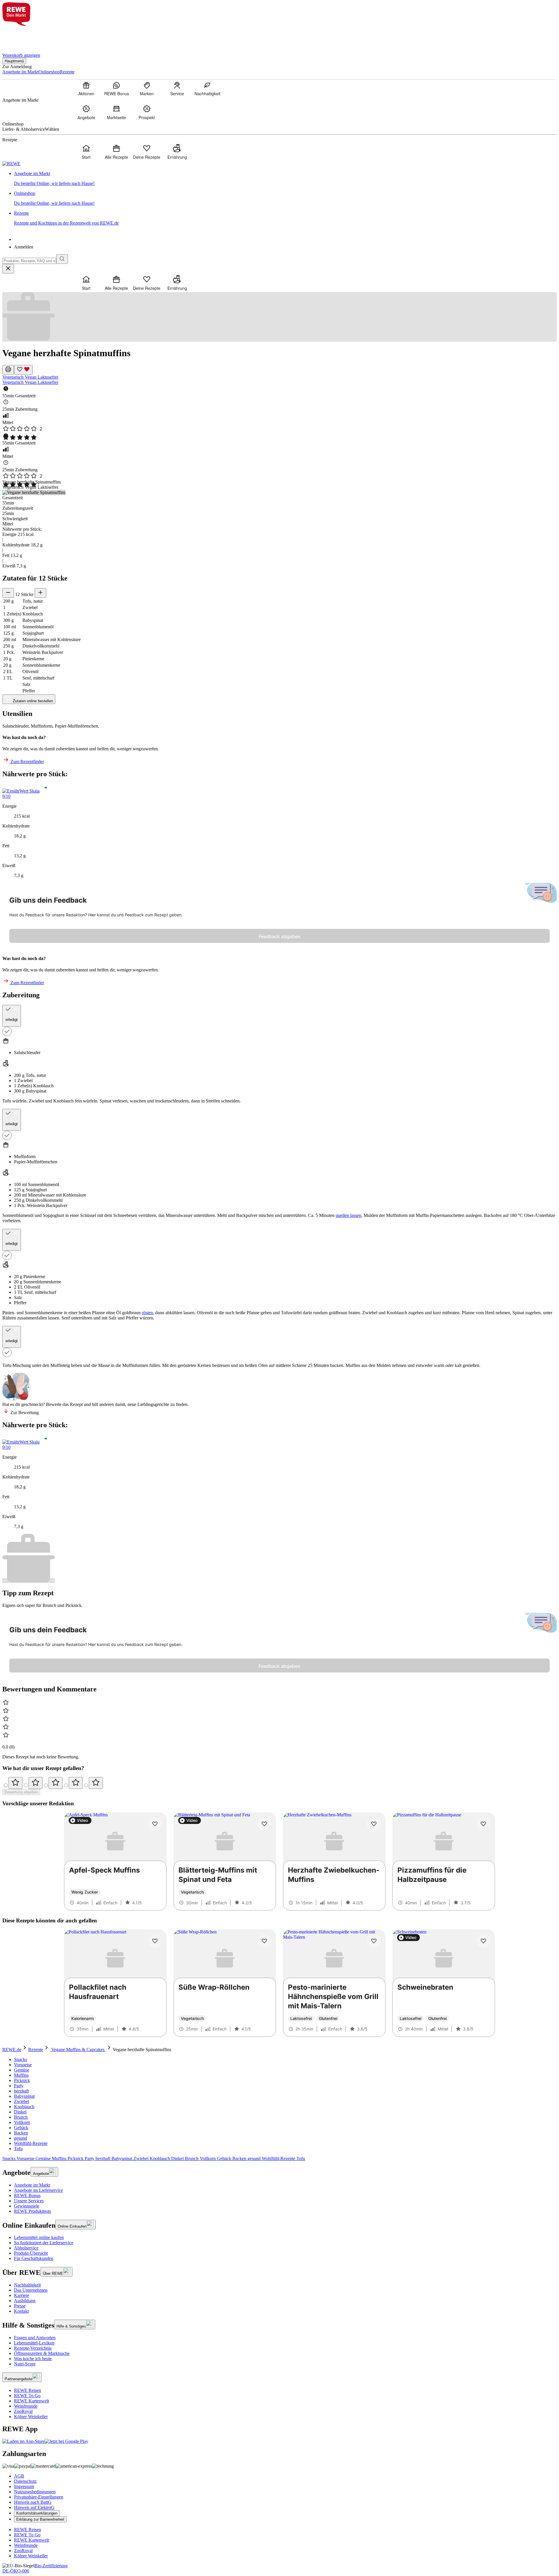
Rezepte (36, 2050)
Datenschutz (25, 2481)
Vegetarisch (14, 377)
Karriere (22, 2295)
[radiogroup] (279, 1783)
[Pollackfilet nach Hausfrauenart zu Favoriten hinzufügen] (155, 1941)
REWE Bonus (27, 2195)
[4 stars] (76, 1783)
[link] (285, 179)
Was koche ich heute (33, 2359)
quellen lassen (349, 1215)
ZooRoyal (23, 2411)
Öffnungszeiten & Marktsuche (42, 2353)
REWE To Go (27, 2396)
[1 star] (15, 1783)
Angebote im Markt (32, 2185)
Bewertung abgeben (21, 1792)
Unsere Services (29, 2201)
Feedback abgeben (279, 936)
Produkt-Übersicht (31, 2253)
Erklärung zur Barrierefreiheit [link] (40, 2519)
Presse (20, 2306)
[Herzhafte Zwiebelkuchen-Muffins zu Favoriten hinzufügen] (374, 1824)
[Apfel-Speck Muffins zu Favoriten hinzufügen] (155, 1824)
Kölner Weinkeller (31, 2417)
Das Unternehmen (31, 2290)
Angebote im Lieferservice (38, 2190)
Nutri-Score (25, 2364)
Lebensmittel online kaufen (39, 2237)
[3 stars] (56, 1783)
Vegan (31, 377)
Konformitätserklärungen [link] (37, 2513)
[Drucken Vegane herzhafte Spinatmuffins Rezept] (8, 370)
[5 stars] (96, 1783)
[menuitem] (86, 89)
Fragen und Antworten (35, 2338)
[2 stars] (36, 1783)
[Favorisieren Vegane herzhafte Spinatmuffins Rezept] (23, 370)
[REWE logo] (11, 164)
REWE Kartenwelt (31, 2401)
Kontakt (21, 2311)
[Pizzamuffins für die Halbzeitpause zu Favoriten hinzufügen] (483, 1824)
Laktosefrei (48, 377)
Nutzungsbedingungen (35, 2492)
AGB (19, 2476)
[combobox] (29, 261)
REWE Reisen (28, 2390)
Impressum (24, 2486)
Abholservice (26, 2248)
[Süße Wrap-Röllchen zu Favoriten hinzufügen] (264, 1941)
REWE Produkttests (32, 2211)
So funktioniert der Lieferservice (44, 2243)
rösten (147, 1313)
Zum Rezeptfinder (27, 762)
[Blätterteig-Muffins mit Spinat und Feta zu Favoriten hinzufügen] (264, 1824)
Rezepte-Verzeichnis (33, 2348)
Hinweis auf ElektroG (34, 2507)
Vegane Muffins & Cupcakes (78, 2050)
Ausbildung (25, 2301)
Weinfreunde (26, 2406)
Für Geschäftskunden (34, 2258)
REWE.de (12, 2050)
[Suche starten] (62, 259)
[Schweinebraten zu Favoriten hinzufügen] (483, 1941)
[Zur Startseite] (22, 36)
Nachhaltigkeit (27, 2285)
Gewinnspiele (27, 2206)
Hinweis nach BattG (33, 2502)
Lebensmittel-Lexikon (34, 2343)
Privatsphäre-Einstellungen (39, 2497)
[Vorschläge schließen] (8, 269)
